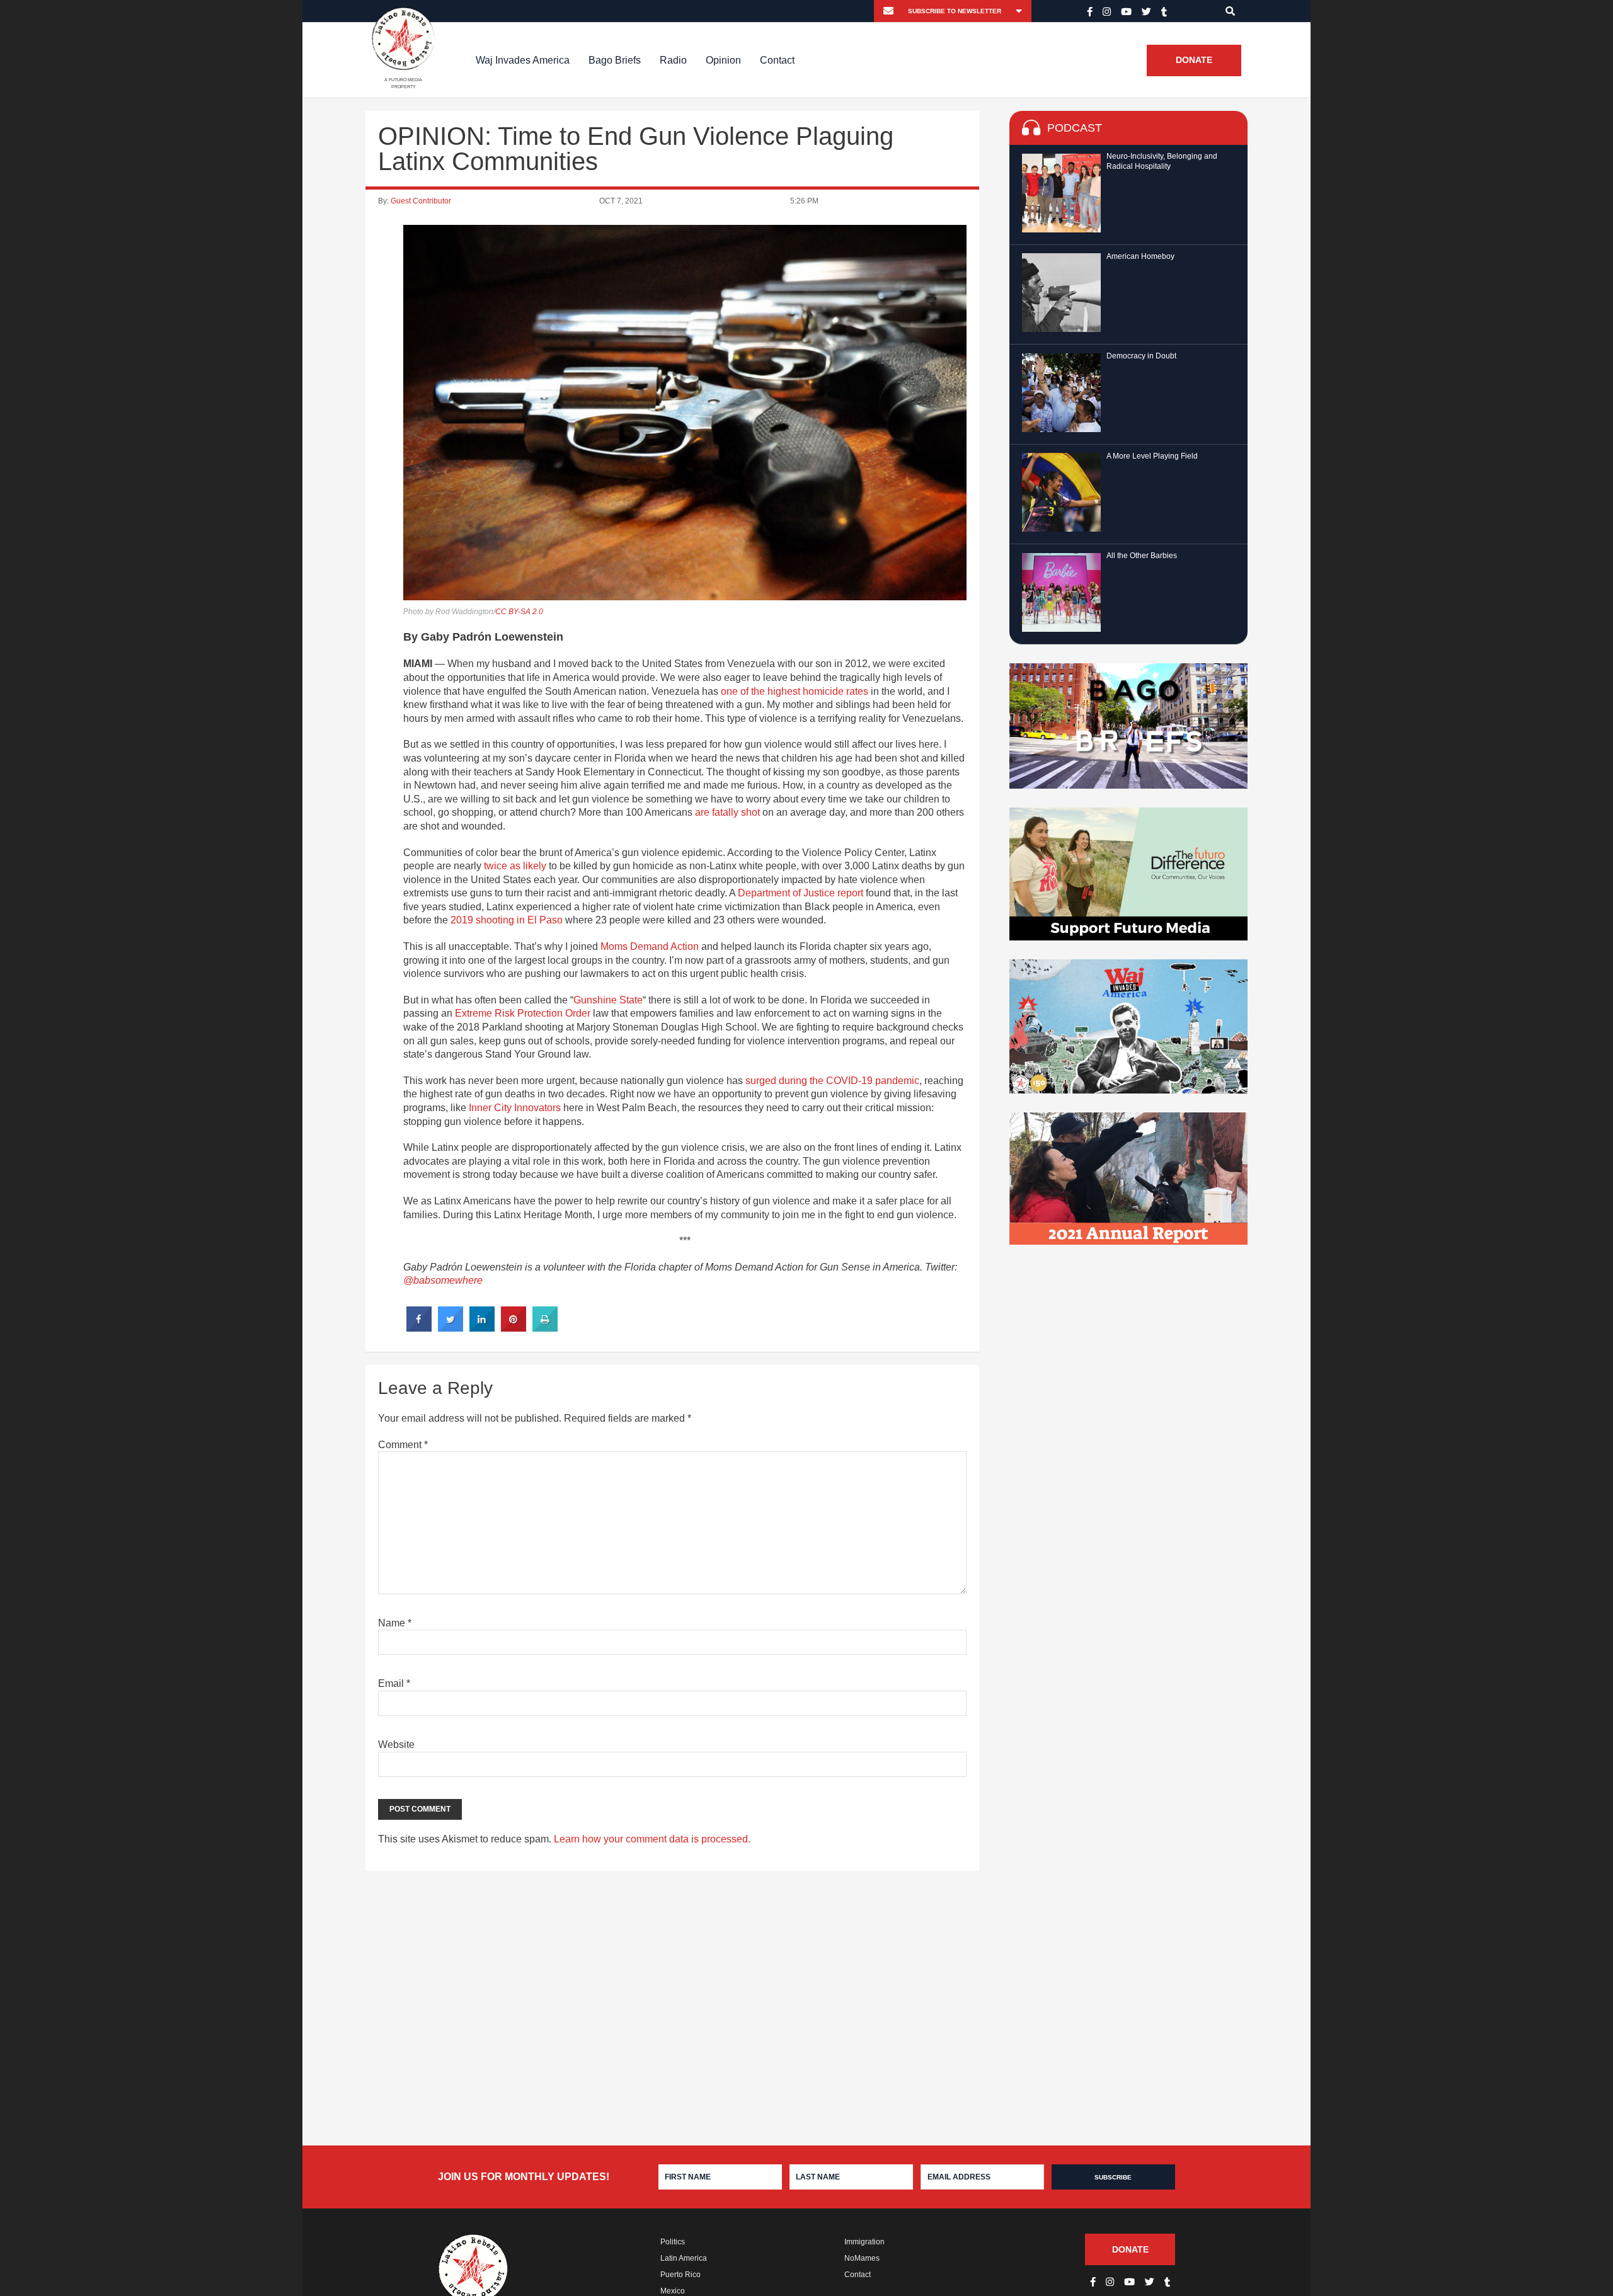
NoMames (862, 2258)
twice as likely (515, 866)
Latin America (684, 2258)
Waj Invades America (523, 60)
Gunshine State (608, 1000)
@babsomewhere (443, 1280)
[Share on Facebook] (419, 1328)
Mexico (673, 2291)
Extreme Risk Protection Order (523, 1013)
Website (396, 1745)
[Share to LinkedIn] (482, 1328)
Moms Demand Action (650, 946)
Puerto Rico (680, 2275)
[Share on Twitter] (451, 1328)
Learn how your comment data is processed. (652, 1839)
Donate (1194, 60)
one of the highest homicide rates (795, 691)
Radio (673, 60)
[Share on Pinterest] (514, 1328)
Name (395, 1623)
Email (394, 1683)
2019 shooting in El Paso (507, 920)
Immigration (864, 2242)
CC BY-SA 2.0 (519, 612)
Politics (673, 2242)
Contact (777, 60)
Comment (403, 1445)
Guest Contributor (421, 201)
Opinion (723, 60)
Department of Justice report (801, 893)
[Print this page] (545, 1328)
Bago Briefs (615, 60)
